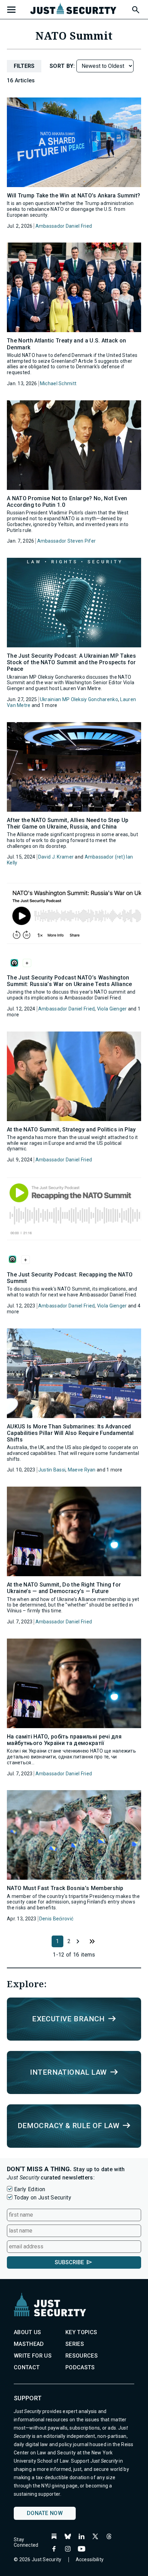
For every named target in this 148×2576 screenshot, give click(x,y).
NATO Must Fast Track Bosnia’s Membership (65, 1888)
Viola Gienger (112, 1009)
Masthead (29, 2344)
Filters (24, 66)
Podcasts (80, 2367)
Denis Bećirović (56, 1919)
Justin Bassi (52, 1470)
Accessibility (90, 2559)
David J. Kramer (56, 857)
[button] (135, 9)
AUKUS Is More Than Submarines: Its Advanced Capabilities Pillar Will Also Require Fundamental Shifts (70, 1433)
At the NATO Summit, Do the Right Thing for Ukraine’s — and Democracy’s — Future (64, 1588)
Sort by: (63, 66)
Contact (27, 2367)
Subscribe (69, 2262)
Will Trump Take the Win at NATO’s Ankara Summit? (73, 196)
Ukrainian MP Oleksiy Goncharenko (79, 699)
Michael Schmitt (58, 383)
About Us (28, 2332)
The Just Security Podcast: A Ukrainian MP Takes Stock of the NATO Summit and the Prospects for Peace (71, 662)
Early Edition (30, 2189)
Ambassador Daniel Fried (64, 226)
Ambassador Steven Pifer (66, 541)
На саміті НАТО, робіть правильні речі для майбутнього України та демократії (64, 1740)
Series (75, 2344)
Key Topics (81, 2332)
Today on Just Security (43, 2198)
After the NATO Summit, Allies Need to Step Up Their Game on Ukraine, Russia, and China (68, 823)
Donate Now (45, 2513)
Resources (82, 2356)
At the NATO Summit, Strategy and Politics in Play (71, 1130)
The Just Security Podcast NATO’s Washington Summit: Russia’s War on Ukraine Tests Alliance (70, 981)
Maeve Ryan (82, 1470)
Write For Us (33, 2356)
